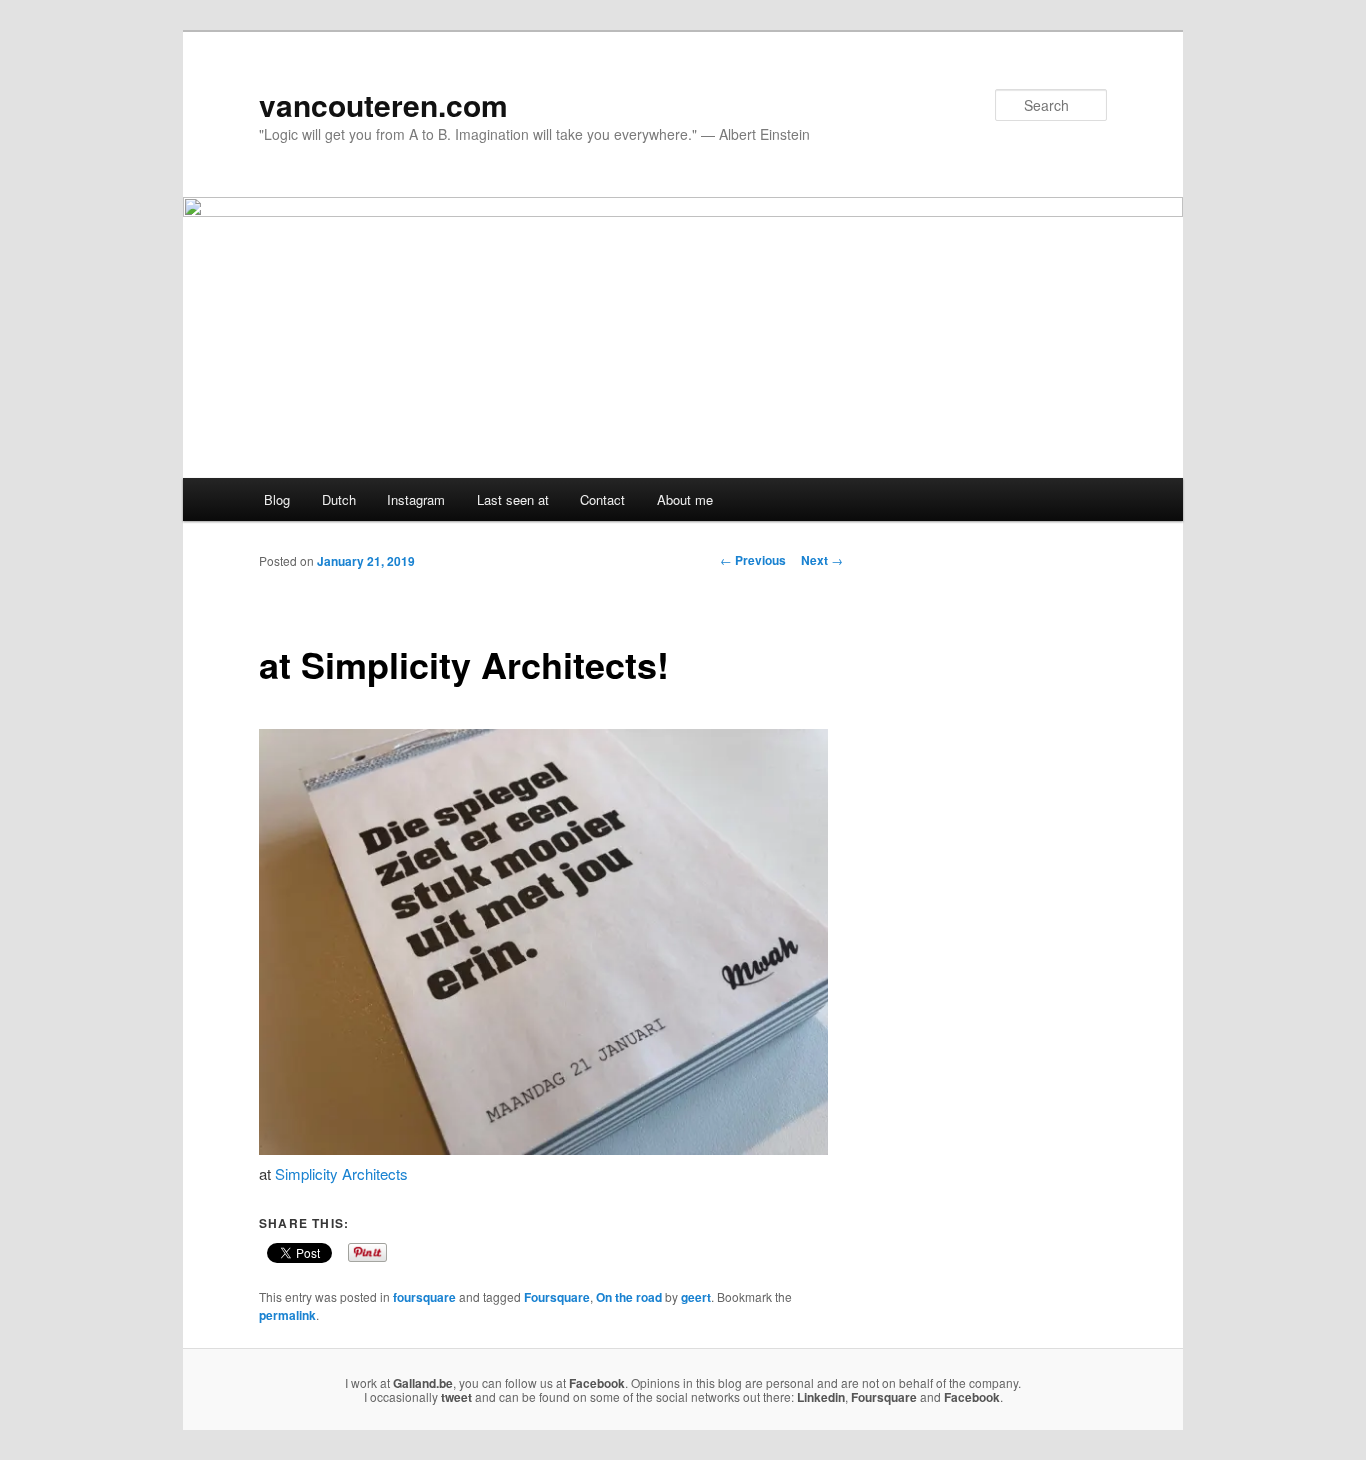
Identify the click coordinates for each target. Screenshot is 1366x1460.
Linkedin (821, 1397)
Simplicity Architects (341, 1173)
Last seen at (513, 499)
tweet (456, 1397)
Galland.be (423, 1383)
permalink (287, 1315)
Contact (602, 499)
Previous (753, 560)
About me (685, 499)
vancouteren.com (383, 104)
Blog (277, 499)
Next (822, 560)
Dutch (339, 499)
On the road (629, 1297)
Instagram (416, 499)
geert (696, 1297)
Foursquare (557, 1297)
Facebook (597, 1383)
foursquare (424, 1297)
